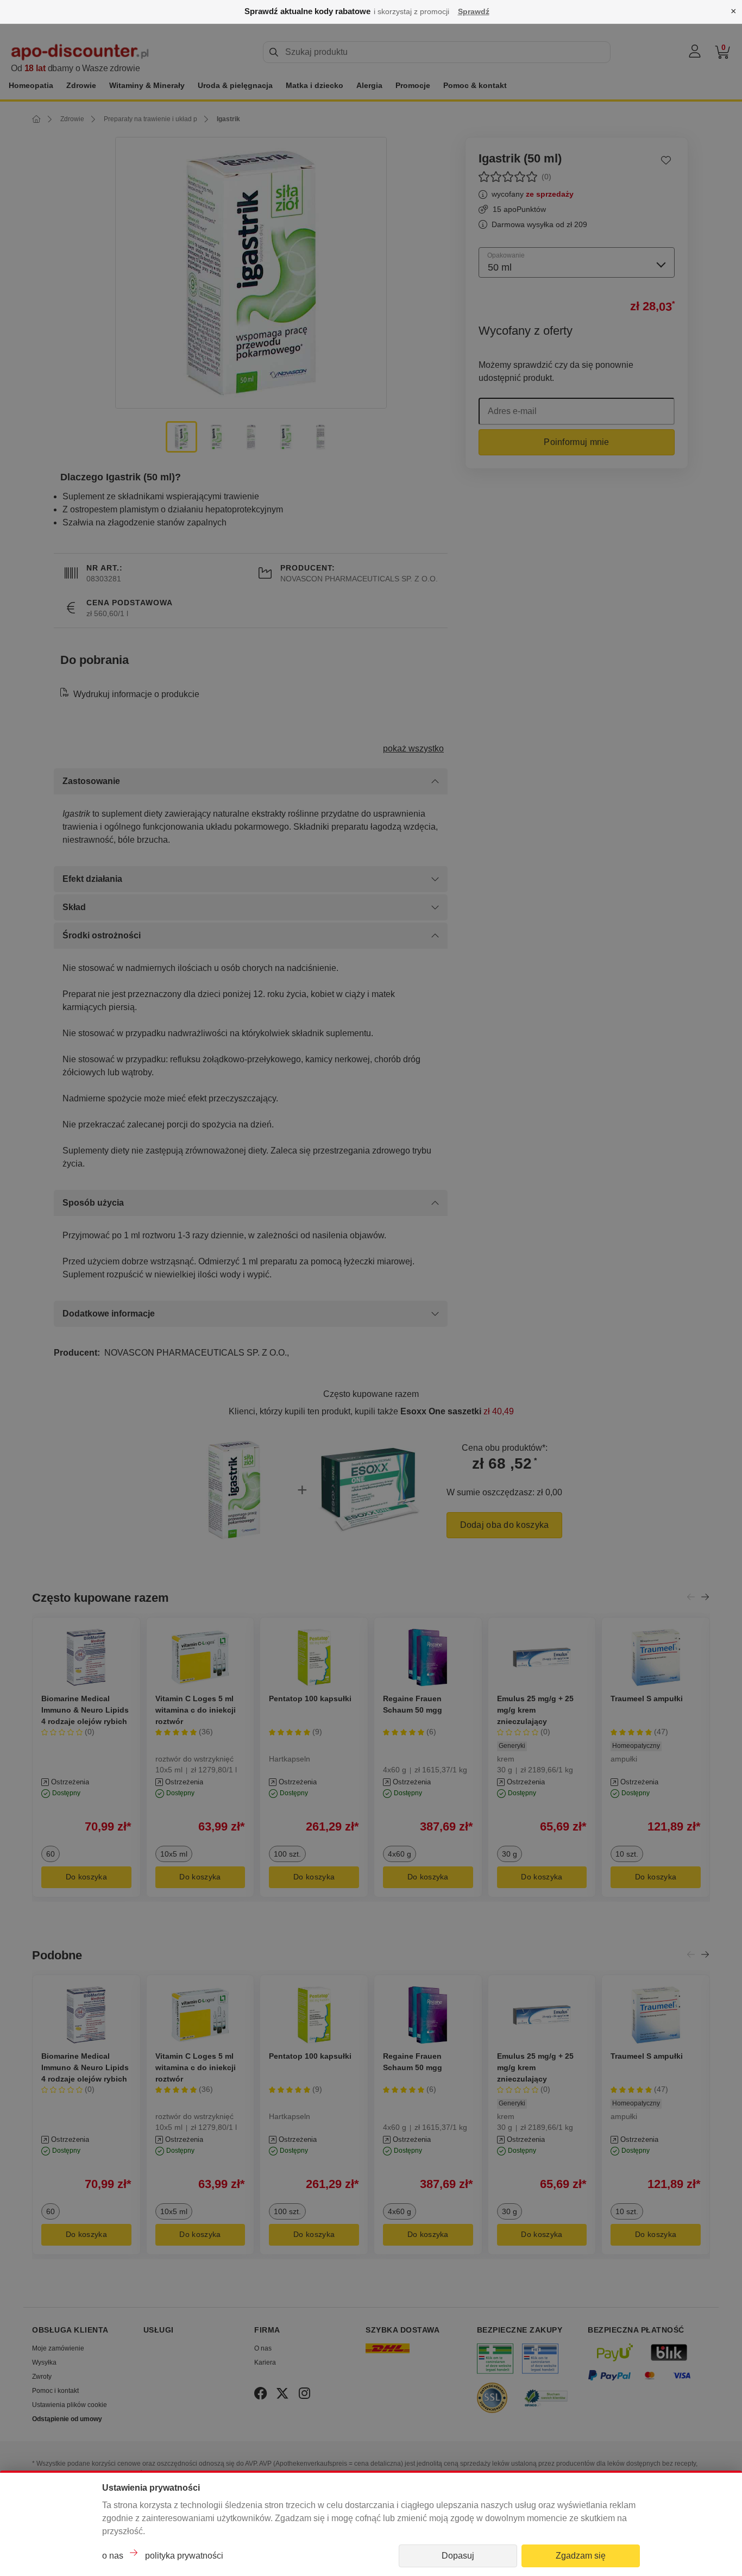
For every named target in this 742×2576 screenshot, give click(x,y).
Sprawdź (474, 11)
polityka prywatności (184, 2556)
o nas (113, 2556)
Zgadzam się (581, 2556)
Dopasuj (458, 2556)
